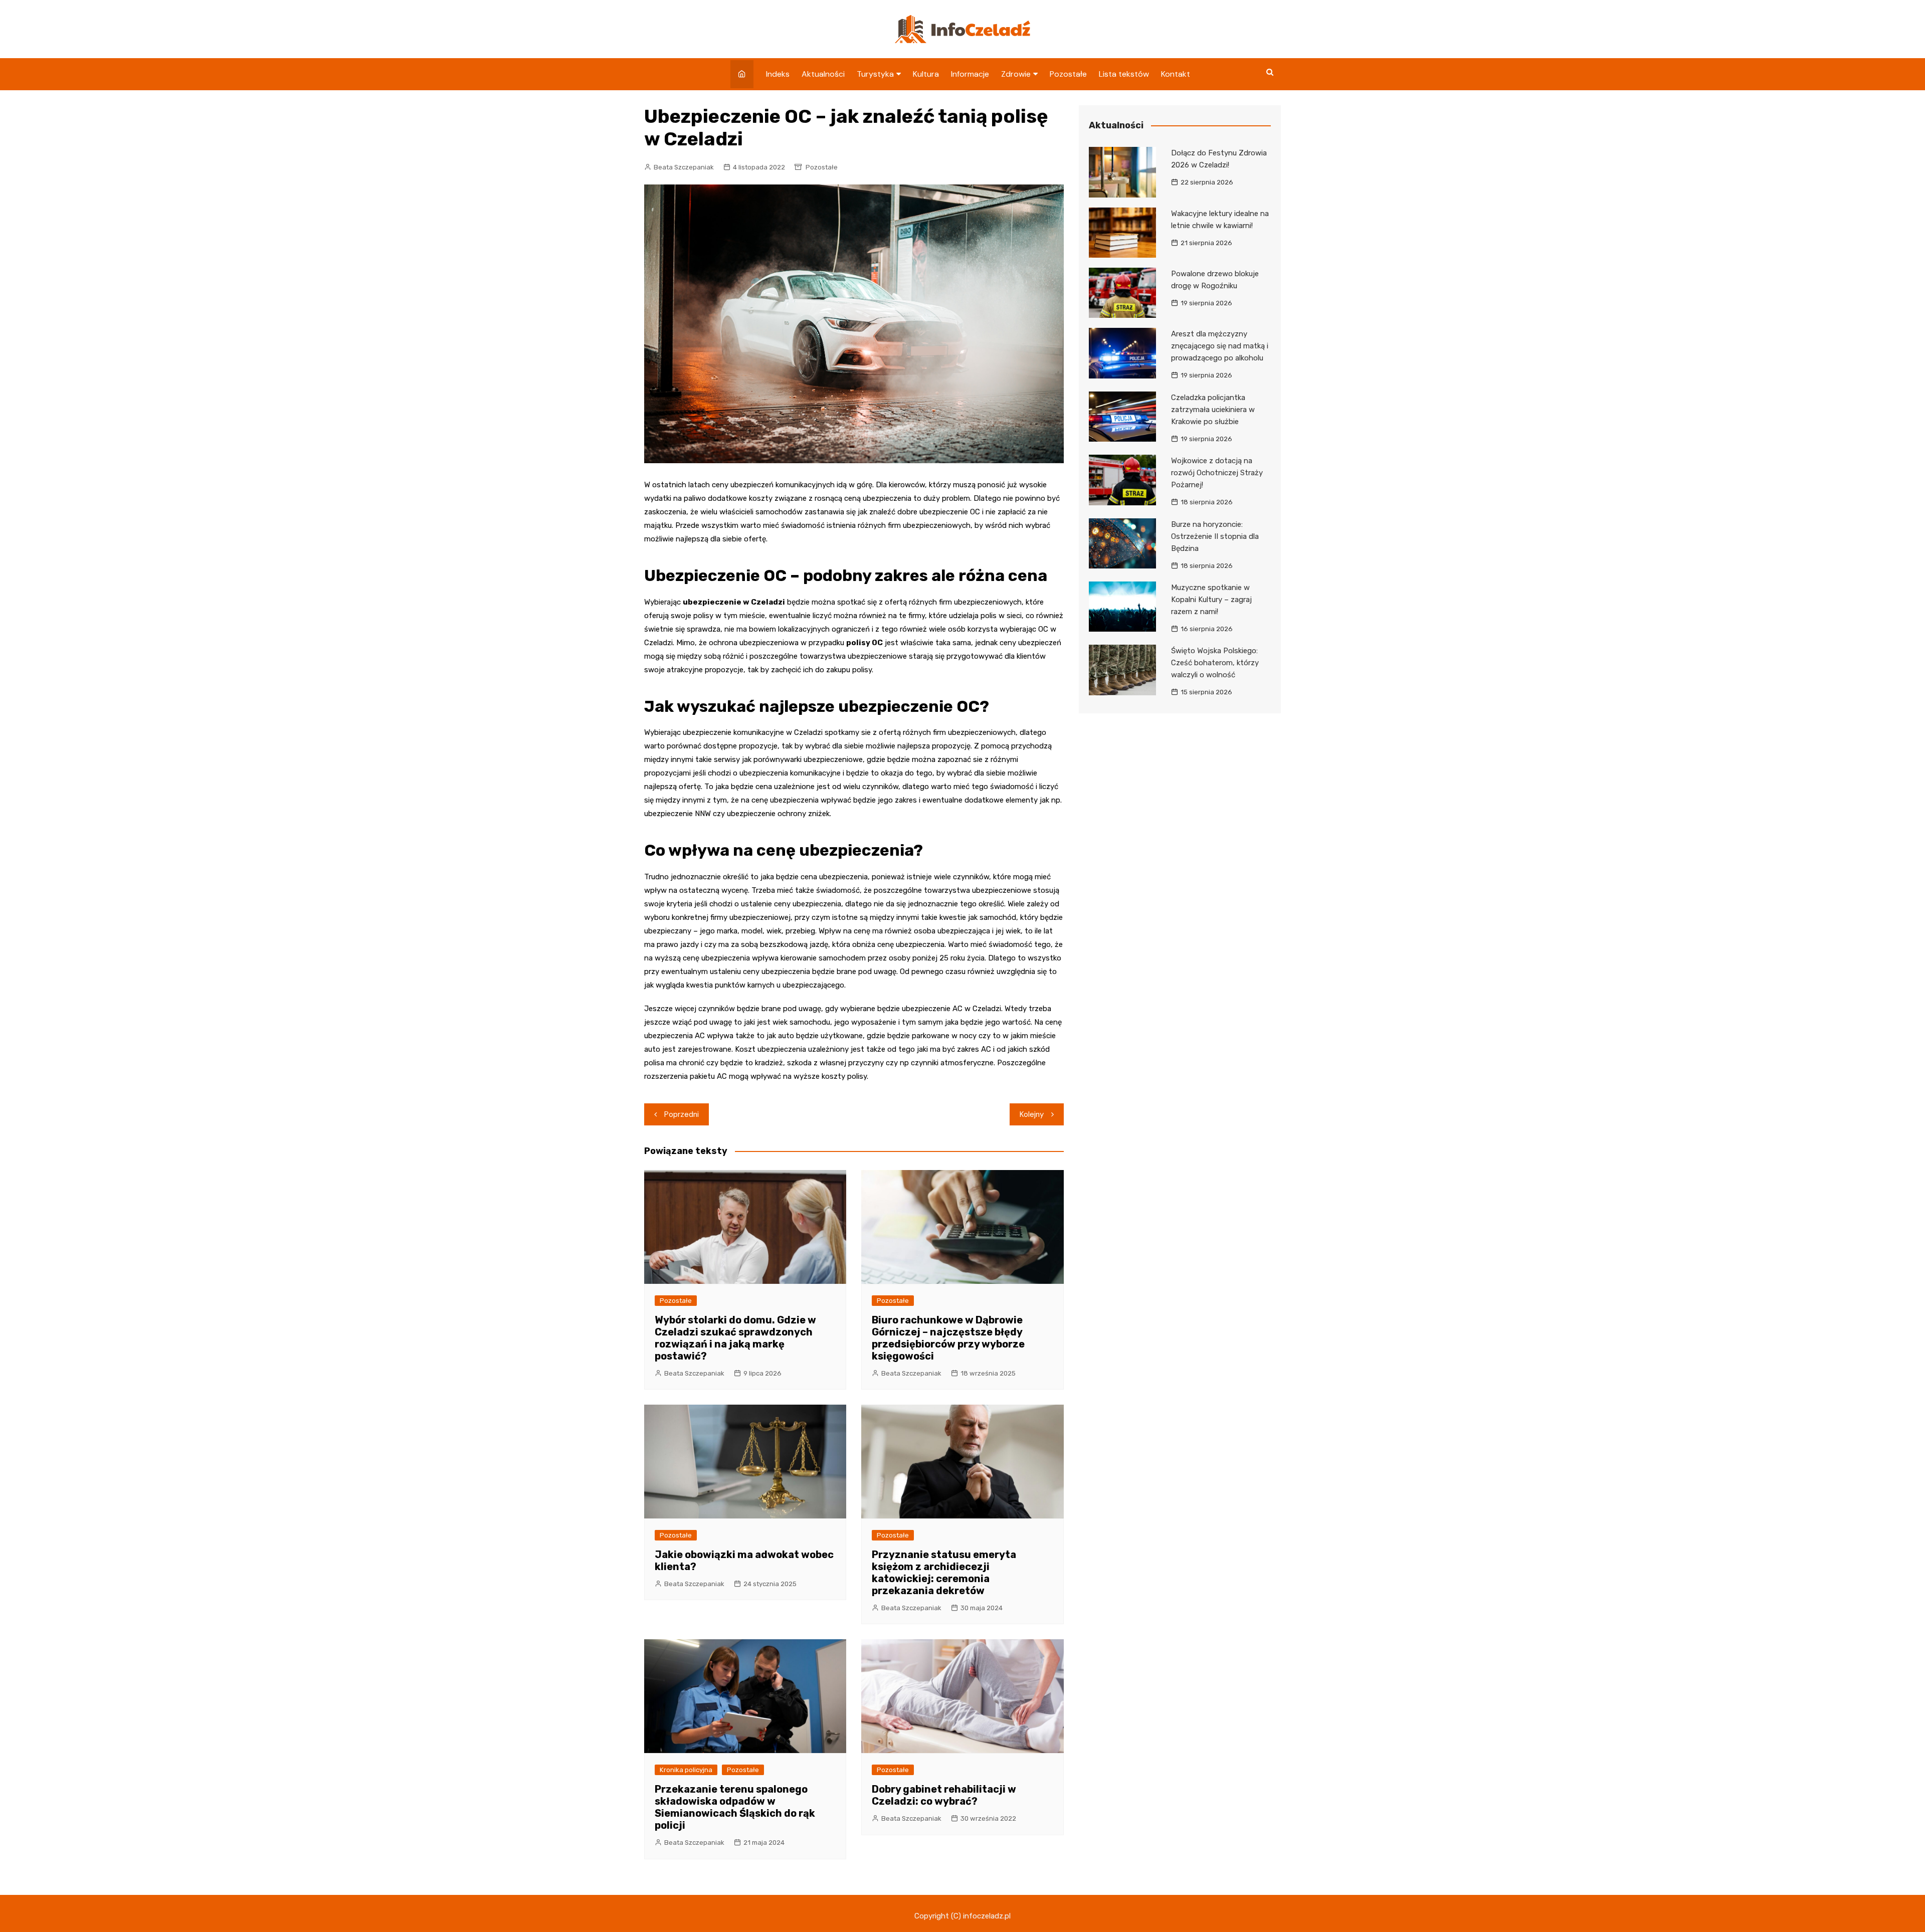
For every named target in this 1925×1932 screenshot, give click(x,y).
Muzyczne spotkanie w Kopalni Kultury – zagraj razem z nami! (1211, 600)
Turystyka (875, 74)
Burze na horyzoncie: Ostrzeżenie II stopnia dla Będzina (1215, 536)
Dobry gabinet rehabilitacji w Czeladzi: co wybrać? (944, 1795)
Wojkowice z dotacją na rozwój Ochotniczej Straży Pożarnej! (1217, 473)
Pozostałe (1068, 74)
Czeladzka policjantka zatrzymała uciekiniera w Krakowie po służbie (1213, 410)
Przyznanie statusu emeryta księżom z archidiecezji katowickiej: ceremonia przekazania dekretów (944, 1573)
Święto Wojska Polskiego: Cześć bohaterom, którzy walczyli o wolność (1215, 663)
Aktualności (823, 74)
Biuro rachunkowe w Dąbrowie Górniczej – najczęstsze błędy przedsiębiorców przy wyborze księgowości (948, 1338)
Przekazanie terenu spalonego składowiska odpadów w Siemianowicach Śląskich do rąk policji (735, 1807)
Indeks (778, 74)
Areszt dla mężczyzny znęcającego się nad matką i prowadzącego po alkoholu (1220, 346)
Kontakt (1176, 74)
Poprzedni (682, 1114)
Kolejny (1032, 1114)
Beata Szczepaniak (684, 167)
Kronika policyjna (686, 1770)
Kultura (926, 74)
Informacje (970, 74)
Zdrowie (1016, 74)
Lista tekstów (1124, 74)
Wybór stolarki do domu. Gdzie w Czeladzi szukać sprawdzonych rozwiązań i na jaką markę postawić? (735, 1338)
